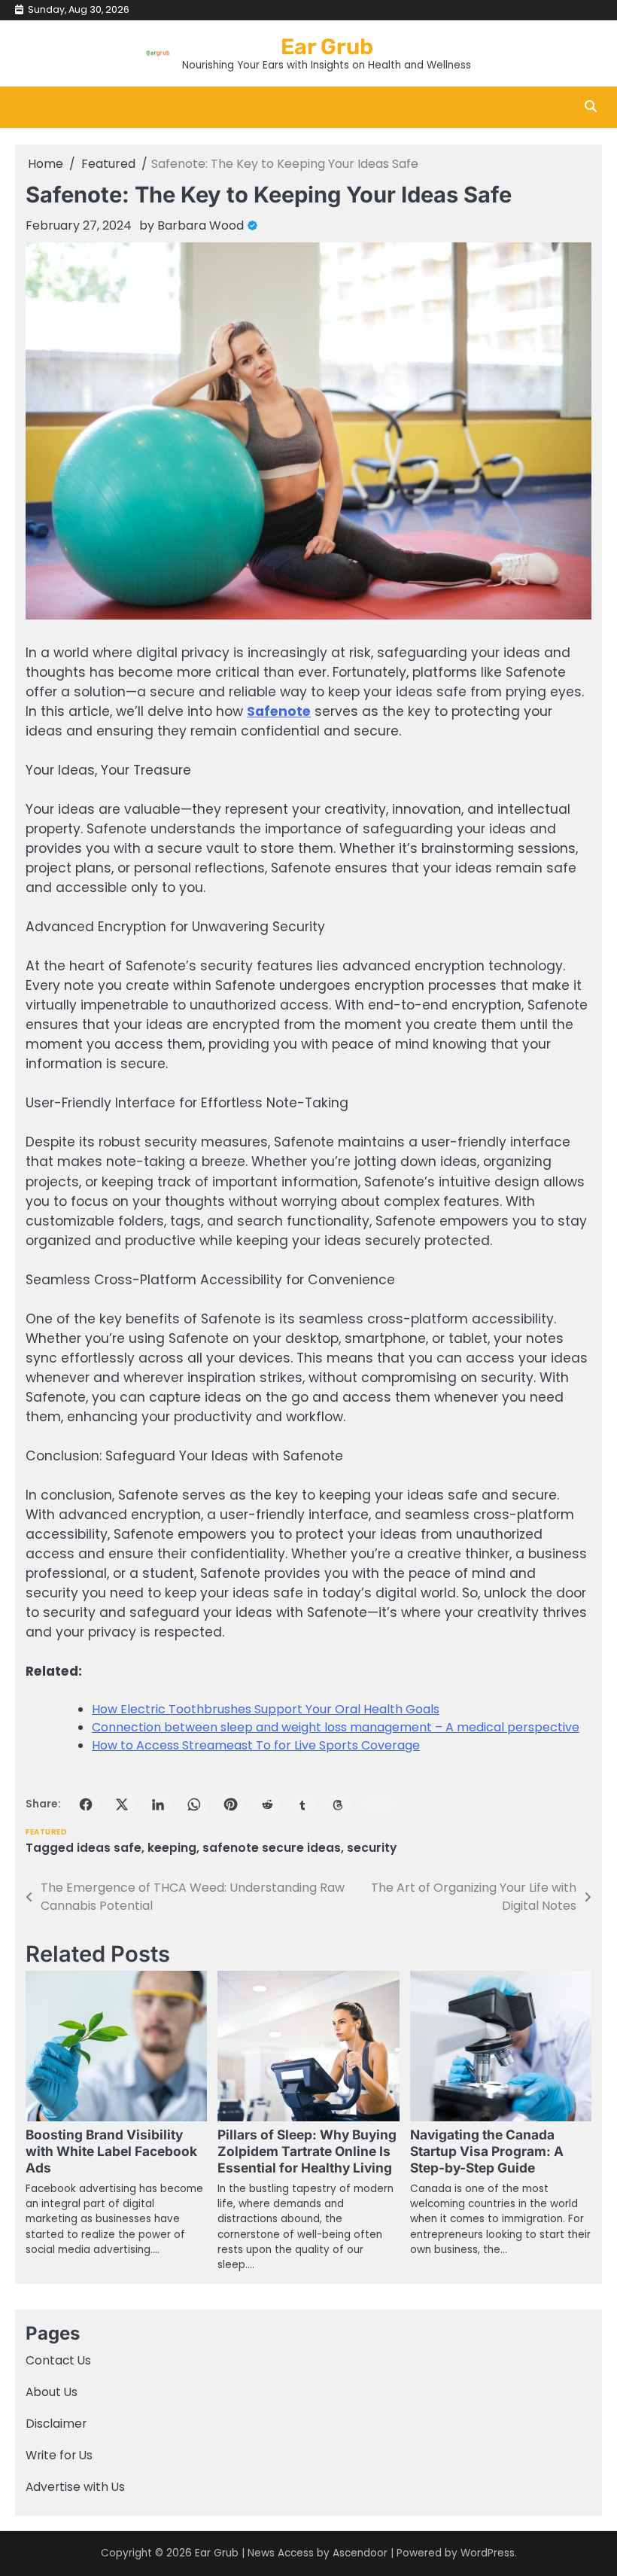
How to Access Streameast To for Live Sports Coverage (256, 1745)
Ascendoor (360, 2553)
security (372, 1848)
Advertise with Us (75, 2487)
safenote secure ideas (272, 1848)
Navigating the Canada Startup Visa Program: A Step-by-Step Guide (487, 2151)
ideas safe (109, 1848)
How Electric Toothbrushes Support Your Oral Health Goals (266, 1709)
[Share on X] (122, 1804)
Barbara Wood (201, 225)
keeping (172, 1848)
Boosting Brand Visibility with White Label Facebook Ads (111, 2151)
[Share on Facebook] (86, 1804)
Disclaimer (56, 2424)
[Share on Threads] (339, 1804)
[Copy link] (379, 1804)
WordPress (488, 2553)
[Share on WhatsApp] (194, 1804)
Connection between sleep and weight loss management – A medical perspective (336, 1727)
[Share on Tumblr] (302, 1804)
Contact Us (58, 2360)
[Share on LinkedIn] (158, 1804)
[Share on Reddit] (266, 1804)
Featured (46, 1832)
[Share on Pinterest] (230, 1804)
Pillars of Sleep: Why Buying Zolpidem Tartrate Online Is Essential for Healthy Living (307, 2151)
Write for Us (59, 2455)
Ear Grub (327, 47)
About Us (52, 2392)
